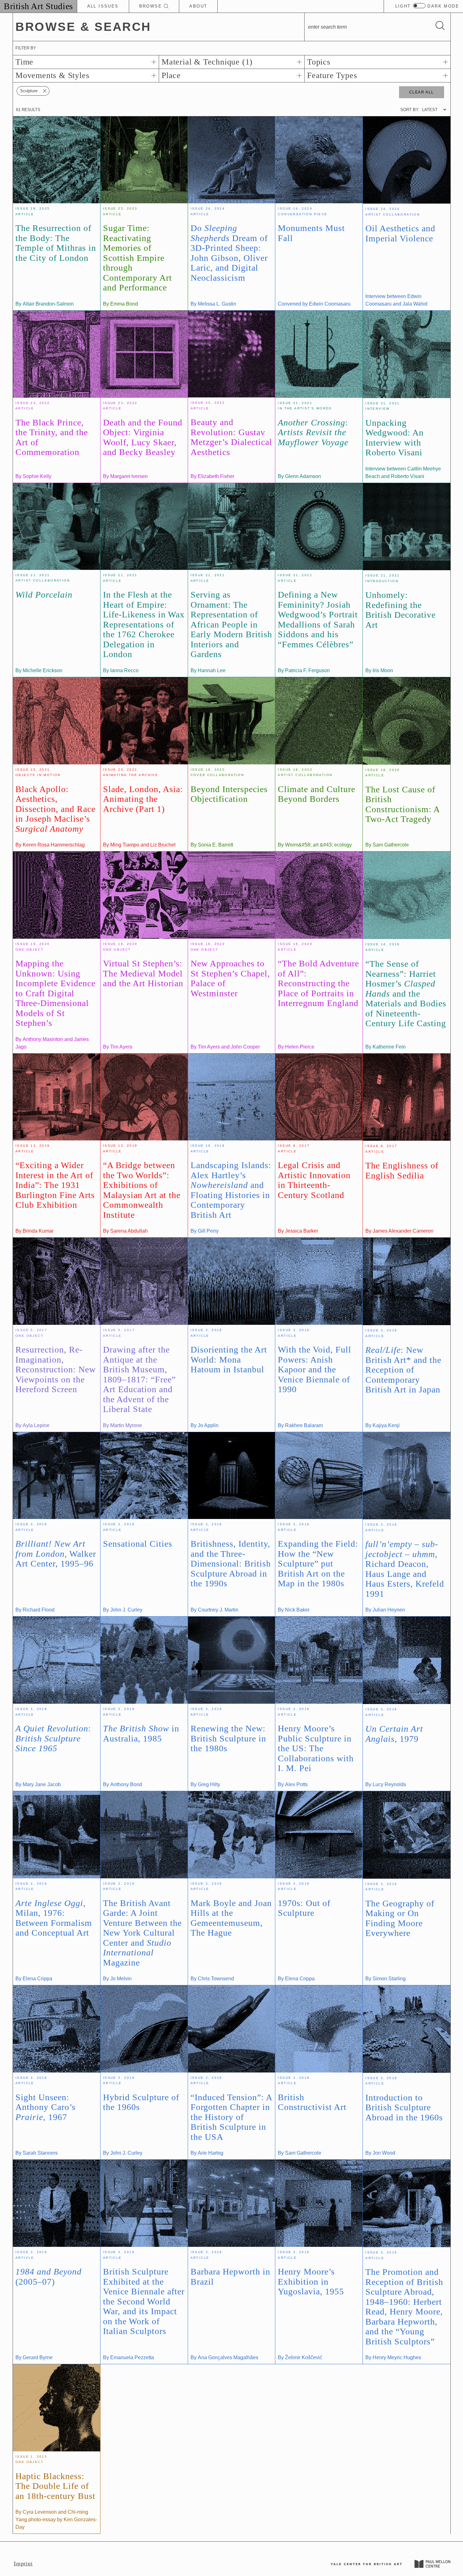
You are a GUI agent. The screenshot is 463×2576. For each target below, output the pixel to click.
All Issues (103, 6)
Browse (152, 6)
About (198, 6)
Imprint (23, 2563)
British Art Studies (38, 6)
